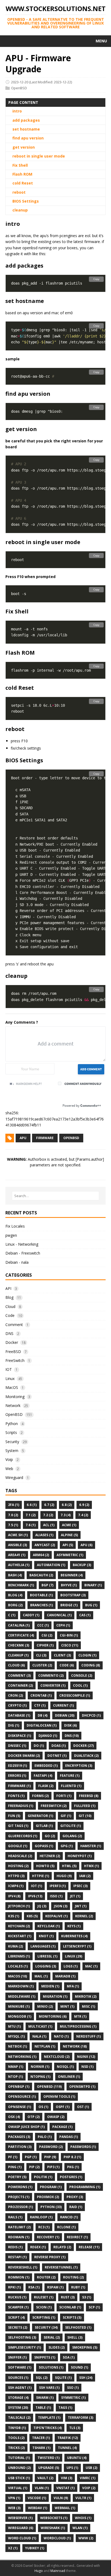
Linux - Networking (22, 1244)
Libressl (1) (47, 1956)
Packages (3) (19, 2137)
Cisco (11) (70, 1645)
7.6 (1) (31, 1525)
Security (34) (46, 2327)
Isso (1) (56, 1896)
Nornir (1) (40, 2067)
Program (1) (51, 2187)
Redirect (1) (77, 2237)
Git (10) (85, 1816)
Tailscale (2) (19, 2418)
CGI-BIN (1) (69, 1635)
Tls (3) (75, 2428)
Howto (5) (45, 1866)
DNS (9, 1333)
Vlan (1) (42, 2488)
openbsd (71, 1138)
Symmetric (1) (73, 2398)
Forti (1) (64, 1796)
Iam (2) (85, 1876)
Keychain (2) (19, 1926)
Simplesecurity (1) (25, 2347)
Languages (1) (43, 1946)
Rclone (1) (66, 2227)
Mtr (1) (80, 2016)
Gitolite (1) (71, 1826)
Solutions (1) (51, 2367)
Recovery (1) (48, 2237)
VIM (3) (67, 2478)
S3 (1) (87, 2297)
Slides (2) (57, 2347)
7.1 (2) (31, 1515)
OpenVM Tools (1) (59, 2097)
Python (12, 1424)
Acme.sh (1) (18, 1535)
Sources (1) (18, 2378)
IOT (9, 1369)
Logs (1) (71, 1966)
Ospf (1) (63, 2107)
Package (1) (62, 2127)
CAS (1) (85, 1615)
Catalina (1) (19, 1625)
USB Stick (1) (19, 2478)
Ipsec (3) (80, 1886)
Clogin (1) (87, 1655)
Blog (9, 1297)
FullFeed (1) (85, 1806)
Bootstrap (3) (73, 1595)
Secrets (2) (18, 2327)
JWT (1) (81, 1906)
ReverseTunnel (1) (61, 2267)
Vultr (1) (83, 2498)
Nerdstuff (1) (89, 2036)
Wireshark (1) (53, 2528)
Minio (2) (45, 2006)
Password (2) (51, 2147)
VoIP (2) (89, 2488)
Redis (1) (15, 2247)
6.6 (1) (32, 1505)
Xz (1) (13, 2548)
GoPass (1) (44, 1846)
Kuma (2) (15, 1946)
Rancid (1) (69, 2217)
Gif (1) (66, 1816)
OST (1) (83, 2107)
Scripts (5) (72, 2317)
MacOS (12, 1387)
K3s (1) (14, 1916)
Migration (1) (55, 1996)
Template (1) (49, 2418)
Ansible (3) (18, 1545)
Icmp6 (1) (16, 1886)
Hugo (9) (64, 1876)
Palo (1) (45, 2137)
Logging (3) (46, 1966)
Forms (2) (40, 1796)
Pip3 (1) (53, 2167)
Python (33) (51, 2207)
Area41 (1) (17, 1555)
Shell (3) (75, 2337)
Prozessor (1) (20, 2207)
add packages (26, 120)
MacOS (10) (18, 1976)
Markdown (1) (21, 1986)
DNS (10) (72, 1736)
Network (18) (75, 2046)
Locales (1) (18, 1966)
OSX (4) (14, 2117)
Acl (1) (49, 1525)
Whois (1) (83, 2518)
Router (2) (46, 2277)
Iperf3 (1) (58, 1886)
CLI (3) (41, 1655)
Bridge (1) (69, 1605)
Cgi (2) (47, 1635)
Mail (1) (41, 1976)
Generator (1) (40, 1816)
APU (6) (86, 1545)
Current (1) (63, 1705)
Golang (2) (72, 1836)
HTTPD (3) (16, 1876)
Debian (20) (65, 1715)
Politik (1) (43, 2177)
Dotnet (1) (57, 1756)
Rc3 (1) (44, 2227)
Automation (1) (51, 1565)
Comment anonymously (83, 1084)
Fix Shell (20, 165)
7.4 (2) (83, 1515)
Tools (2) (16, 2438)
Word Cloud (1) (22, 2538)
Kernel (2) (84, 1916)
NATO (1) (61, 2036)
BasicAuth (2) (41, 1575)
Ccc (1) (43, 1625)
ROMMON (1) (19, 2277)
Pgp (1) (31, 2157)
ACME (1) (69, 1525)
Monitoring (15, 1397)
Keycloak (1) (49, 1926)
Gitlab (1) (44, 1826)
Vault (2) (45, 2478)
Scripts (11, 1432)
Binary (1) (93, 1585)
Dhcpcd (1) (91, 1715)
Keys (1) (74, 1926)
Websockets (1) (54, 2518)
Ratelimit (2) (19, 2227)
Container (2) (20, 1685)
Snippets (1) (45, 2357)
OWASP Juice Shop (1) (26, 2127)
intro (17, 111)
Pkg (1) (73, 2167)
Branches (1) (41, 1605)
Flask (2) (46, 1786)
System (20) (18, 2408)
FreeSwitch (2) (54, 1806)
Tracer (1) (41, 2438)
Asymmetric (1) (70, 1555)
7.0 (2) (13, 1515)
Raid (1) (76, 2207)
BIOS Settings (26, 201)
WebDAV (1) (38, 2508)
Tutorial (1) (19, 2458)
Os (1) (43, 2107)
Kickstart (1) (20, 1936)
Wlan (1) (80, 2528)
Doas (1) (59, 1746)
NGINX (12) (86, 2057)
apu (23, 1138)
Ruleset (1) (44, 2297)
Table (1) (43, 2408)
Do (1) (39, 1746)
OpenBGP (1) (19, 2087)
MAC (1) (91, 1966)
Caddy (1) (31, 1615)
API (8, 1288)
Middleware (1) (22, 1996)
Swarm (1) (45, 2398)
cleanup (20, 210)
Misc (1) (89, 2006)
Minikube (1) (19, 2006)
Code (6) (67, 1665)
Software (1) (20, 2367)
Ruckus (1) (17, 2297)
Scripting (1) (44, 2317)
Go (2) (50, 1836)
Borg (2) (15, 1605)
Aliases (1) (44, 1535)
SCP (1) (94, 2307)
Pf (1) (13, 2157)
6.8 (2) (67, 1505)
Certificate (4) (21, 1635)
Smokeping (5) (85, 2347)
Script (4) (16, 2317)
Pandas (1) (69, 2137)
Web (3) (14, 2508)
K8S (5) (32, 1916)
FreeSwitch (15, 1360)
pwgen (11, 1235)
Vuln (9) (61, 2498)
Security (12, 1442)
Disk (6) (70, 1725)
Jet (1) (75, 1896)
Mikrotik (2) (86, 1996)
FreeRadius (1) (21, 1806)
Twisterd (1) (48, 2458)
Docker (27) (84, 1746)
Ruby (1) (78, 2287)
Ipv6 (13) (35, 1896)
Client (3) (62, 1655)
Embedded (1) (46, 1766)
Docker (12, 1342)
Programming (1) (85, 2187)
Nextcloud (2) (57, 2057)
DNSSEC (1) (17, 1746)
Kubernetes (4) (74, 1936)
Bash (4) (15, 1575)
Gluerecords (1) (23, 1836)
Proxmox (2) (48, 2197)
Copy (96, 279)
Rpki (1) (14, 2287)
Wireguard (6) (21, 2528)
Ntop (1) (15, 2077)
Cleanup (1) (18, 1655)
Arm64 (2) (41, 1555)
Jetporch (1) (19, 1906)
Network (13, 1405)
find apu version (28, 138)
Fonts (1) (16, 1796)
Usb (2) (91, 2468)
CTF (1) (40, 1705)
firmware (45, 1138)
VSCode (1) (37, 2498)
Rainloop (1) (41, 2217)
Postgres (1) (71, 2177)
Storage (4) (18, 2398)
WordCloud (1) (57, 2538)
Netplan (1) (45, 2046)
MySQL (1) (16, 2036)
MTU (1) (14, 2026)
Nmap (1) (16, 2067)
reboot (19, 192)
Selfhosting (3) (22, 2337)
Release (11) (89, 2247)
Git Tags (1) (18, 1826)
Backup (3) (82, 1565)
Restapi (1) (17, 2257)
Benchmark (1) (21, 1585)
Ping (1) (15, 2167)
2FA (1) (14, 1505)
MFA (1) (73, 1986)
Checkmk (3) (19, 1645)
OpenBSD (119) (49, 2087)
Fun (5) (14, 1816)
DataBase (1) (19, 1715)
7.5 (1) (13, 1525)
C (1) (12, 1615)
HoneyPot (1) (80, 1856)
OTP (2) (34, 2117)
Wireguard (14, 1477)
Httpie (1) (41, 1876)
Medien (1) (50, 1986)
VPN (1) (14, 2498)
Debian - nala (17, 1262)
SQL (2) (42, 2378)
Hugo (39, 2571)
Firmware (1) (19, 1786)
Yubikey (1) (35, 2548)
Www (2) (86, 2538)
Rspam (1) (55, 2287)
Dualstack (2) (86, 1756)
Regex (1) (38, 2247)
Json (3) (61, 1906)
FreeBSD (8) (89, 1796)
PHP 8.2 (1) (72, 2157)
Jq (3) (42, 1906)
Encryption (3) (79, 1766)
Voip (9, 1459)
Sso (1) (73, 2388)
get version (24, 147)
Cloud (10, 1306)
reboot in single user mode (39, 156)
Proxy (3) (75, 2197)
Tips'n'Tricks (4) (48, 2428)
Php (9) (50, 2157)
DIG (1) (14, 1725)
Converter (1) (53, 1685)
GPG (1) (67, 1846)
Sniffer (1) (17, 2357)
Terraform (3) (81, 2418)
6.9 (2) (84, 1505)
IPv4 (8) (14, 1896)
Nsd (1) (87, 2067)
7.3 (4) (66, 1515)
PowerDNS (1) (20, 2187)
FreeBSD (13, 1352)
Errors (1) (17, 1776)
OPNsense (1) (20, 2107)
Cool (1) (80, 1685)
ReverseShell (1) (23, 2267)
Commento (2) (51, 1675)
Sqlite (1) (63, 2378)
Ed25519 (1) (18, 1766)
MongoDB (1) (20, 2016)
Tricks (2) (16, 2448)
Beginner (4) (72, 1575)
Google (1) (18, 1846)
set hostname (26, 129)
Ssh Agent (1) (20, 2388)
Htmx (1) (91, 1866)
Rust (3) (68, 2297)
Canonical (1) (59, 1615)
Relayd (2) (62, 2247)
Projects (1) (19, 2197)
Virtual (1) (18, 2488)
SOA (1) (69, 2357)
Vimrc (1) (88, 2478)
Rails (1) (15, 2217)
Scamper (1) (18, 2307)
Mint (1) (67, 2006)
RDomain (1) (19, 2237)
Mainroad (58, 2571)
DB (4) (43, 1715)
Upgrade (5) (49, 2468)
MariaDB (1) (65, 1976)
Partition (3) (20, 2147)
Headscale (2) (20, 1856)
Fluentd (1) (71, 1786)
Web (9, 1469)
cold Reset (23, 183)
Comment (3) (19, 1675)
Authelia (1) (19, 1565)
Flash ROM (22, 174)
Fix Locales (15, 1226)
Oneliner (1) (69, 2077)
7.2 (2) (48, 1515)
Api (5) (68, 1545)
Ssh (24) (86, 2378)
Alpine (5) (69, 1535)
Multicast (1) (40, 2026)
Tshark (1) (41, 2448)
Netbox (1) (18, 2046)
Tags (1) (65, 2408)
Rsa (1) (34, 2287)
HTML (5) (69, 1866)
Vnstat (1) (65, 2488)
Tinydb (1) (17, 2428)
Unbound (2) (19, 2468)
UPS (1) (72, 2468)
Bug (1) (91, 1605)
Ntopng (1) (40, 2077)
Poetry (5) (17, 2177)
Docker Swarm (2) (24, 1756)
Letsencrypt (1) (77, 1946)
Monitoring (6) (53, 2016)
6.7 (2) (49, 1505)
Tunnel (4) (67, 2448)
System (12, 1451)
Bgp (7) (47, 1585)
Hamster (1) (91, 1846)
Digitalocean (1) (42, 1725)
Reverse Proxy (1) (50, 2257)
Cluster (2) (42, 1665)
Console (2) (82, 1675)
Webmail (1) (65, 2508)
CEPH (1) (63, 1625)
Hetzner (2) (50, 1856)
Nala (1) (39, 2036)
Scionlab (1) (70, 2307)
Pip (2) (34, 2167)
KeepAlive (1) (56, 1916)
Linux (10, 1378)
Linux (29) (74, 1956)
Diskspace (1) (20, 1736)
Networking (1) (22, 2057)
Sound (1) (79, 2367)
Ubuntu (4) (77, 2458)
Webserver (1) (20, 2518)
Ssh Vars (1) (49, 2388)
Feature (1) (70, 1776)
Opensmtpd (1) (82, 2087)
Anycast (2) (45, 1545)
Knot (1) (46, 1936)
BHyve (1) (69, 1585)
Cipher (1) (45, 1645)
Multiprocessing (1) (78, 2026)
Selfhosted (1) (78, 2327)
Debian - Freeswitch (23, 1253)
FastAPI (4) (43, 1776)
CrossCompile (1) (75, 1695)
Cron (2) (15, 1695)
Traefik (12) (68, 2438)
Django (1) (48, 1736)
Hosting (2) (18, 1866)
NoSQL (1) (65, 2067)
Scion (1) (44, 2307)
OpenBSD (19, 88)
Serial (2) (52, 2337)
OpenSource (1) (22, 2097)
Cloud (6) (16, 1665)
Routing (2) (73, 2277)
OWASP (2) (56, 2117)
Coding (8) (91, 1665)
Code (10, 1315)
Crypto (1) (17, 1705)
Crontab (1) (41, 1695)
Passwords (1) (83, 2147)
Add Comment (91, 1069)
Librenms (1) (19, 1956)
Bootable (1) (41, 1595)
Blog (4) (15, 1595)
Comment (14, 1325)
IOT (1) (37, 1886)
